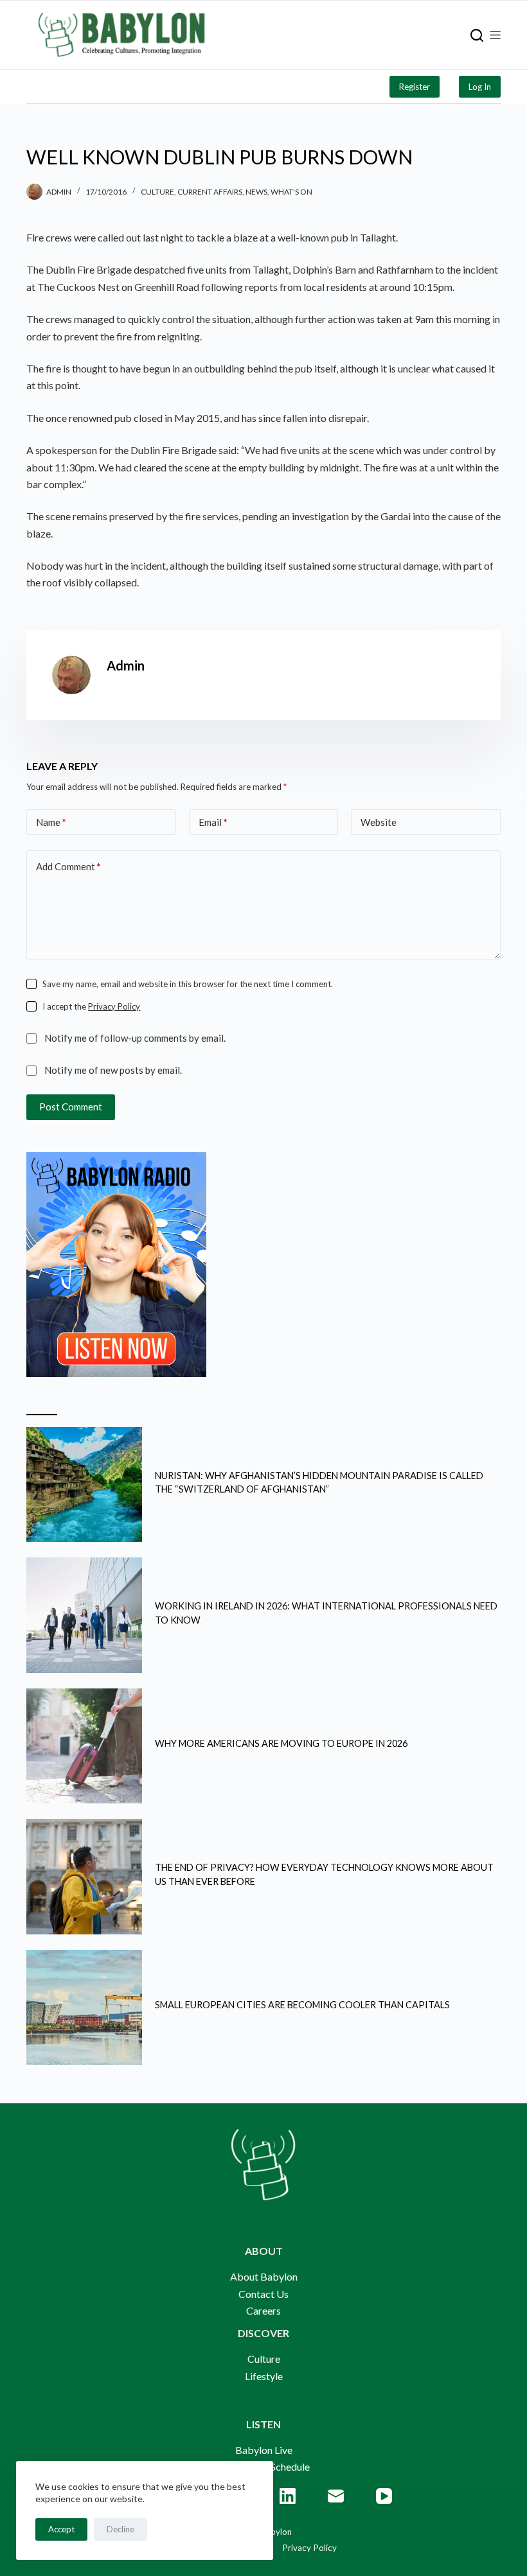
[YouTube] (384, 2496)
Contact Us (263, 2294)
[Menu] (495, 35)
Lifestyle (264, 2376)
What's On (291, 192)
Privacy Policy (114, 1006)
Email (213, 822)
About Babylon (264, 2276)
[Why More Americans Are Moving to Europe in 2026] (84, 1746)
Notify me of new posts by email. (113, 1070)
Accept (61, 2529)
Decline (121, 2529)
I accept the (91, 1006)
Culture (157, 192)
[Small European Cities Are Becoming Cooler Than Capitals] (84, 2008)
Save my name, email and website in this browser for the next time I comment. (188, 984)
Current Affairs (210, 192)
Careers (263, 2310)
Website (379, 822)
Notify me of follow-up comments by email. (135, 1038)
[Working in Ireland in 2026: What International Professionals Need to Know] (84, 1615)
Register (415, 87)
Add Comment (68, 866)
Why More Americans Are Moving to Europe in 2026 (281, 1743)
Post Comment (71, 1107)
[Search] (477, 35)
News (256, 192)
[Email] (336, 2496)
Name (51, 822)
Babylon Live (264, 2450)
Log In (480, 87)
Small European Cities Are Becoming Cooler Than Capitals (302, 2005)
